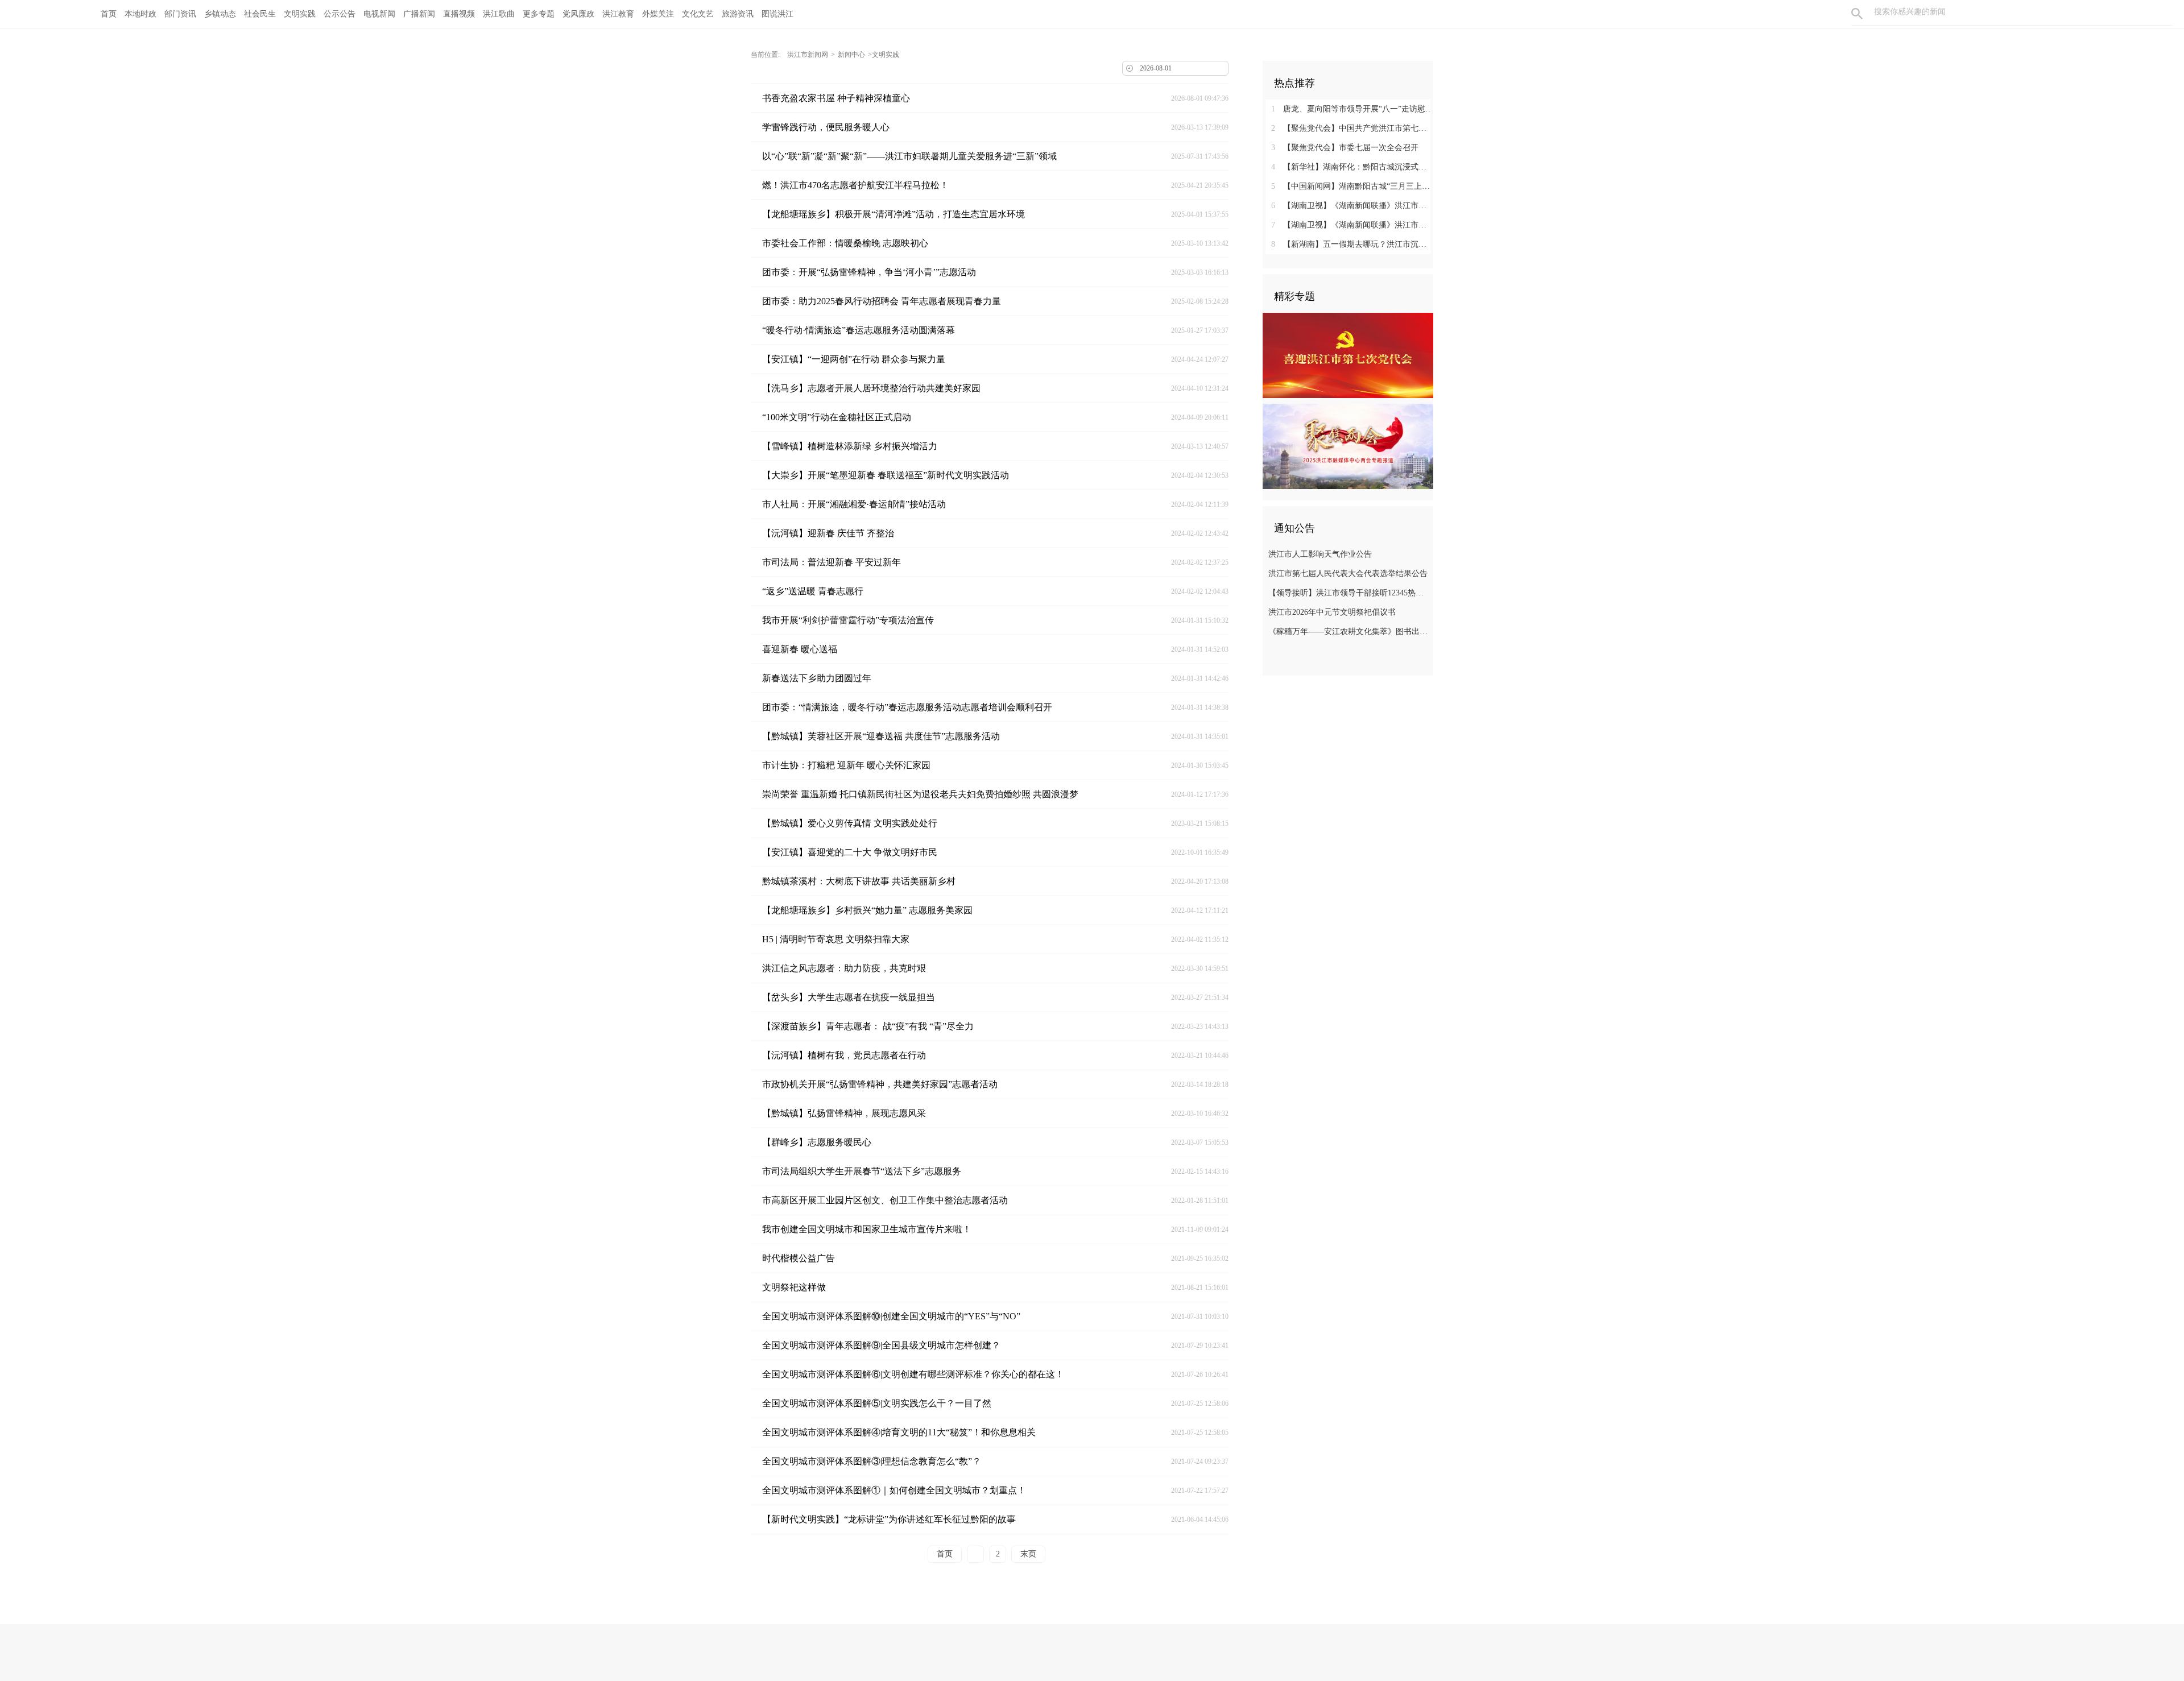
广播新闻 (419, 14)
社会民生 (260, 14)
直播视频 (459, 14)
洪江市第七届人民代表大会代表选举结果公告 (1348, 574)
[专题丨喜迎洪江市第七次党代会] (1348, 355)
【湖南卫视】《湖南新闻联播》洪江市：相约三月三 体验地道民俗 (1352, 206)
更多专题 (539, 14)
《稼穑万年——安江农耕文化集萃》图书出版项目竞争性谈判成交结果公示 (1349, 632)
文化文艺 (698, 14)
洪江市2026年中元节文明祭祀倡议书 (1332, 612)
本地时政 (140, 14)
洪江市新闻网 (808, 55)
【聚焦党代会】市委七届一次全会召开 (1345, 148)
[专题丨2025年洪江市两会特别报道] (1348, 446)
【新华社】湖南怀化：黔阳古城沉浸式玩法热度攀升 (1352, 167)
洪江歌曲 (499, 14)
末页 (1028, 1554)
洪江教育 (618, 14)
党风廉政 (578, 14)
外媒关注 (658, 14)
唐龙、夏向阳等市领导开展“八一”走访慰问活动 (1352, 109)
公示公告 (340, 14)
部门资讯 (180, 14)
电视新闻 (379, 14)
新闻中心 (851, 55)
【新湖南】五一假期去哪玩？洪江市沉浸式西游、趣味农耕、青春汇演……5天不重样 (1352, 244)
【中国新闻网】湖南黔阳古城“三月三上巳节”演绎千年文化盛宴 (1352, 186)
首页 (109, 14)
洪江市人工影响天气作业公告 (1320, 554)
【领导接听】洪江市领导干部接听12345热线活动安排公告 (1349, 593)
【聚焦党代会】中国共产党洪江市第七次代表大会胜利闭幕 (1352, 128)
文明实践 (300, 14)
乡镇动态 (220, 14)
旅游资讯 (738, 14)
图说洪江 (777, 14)
